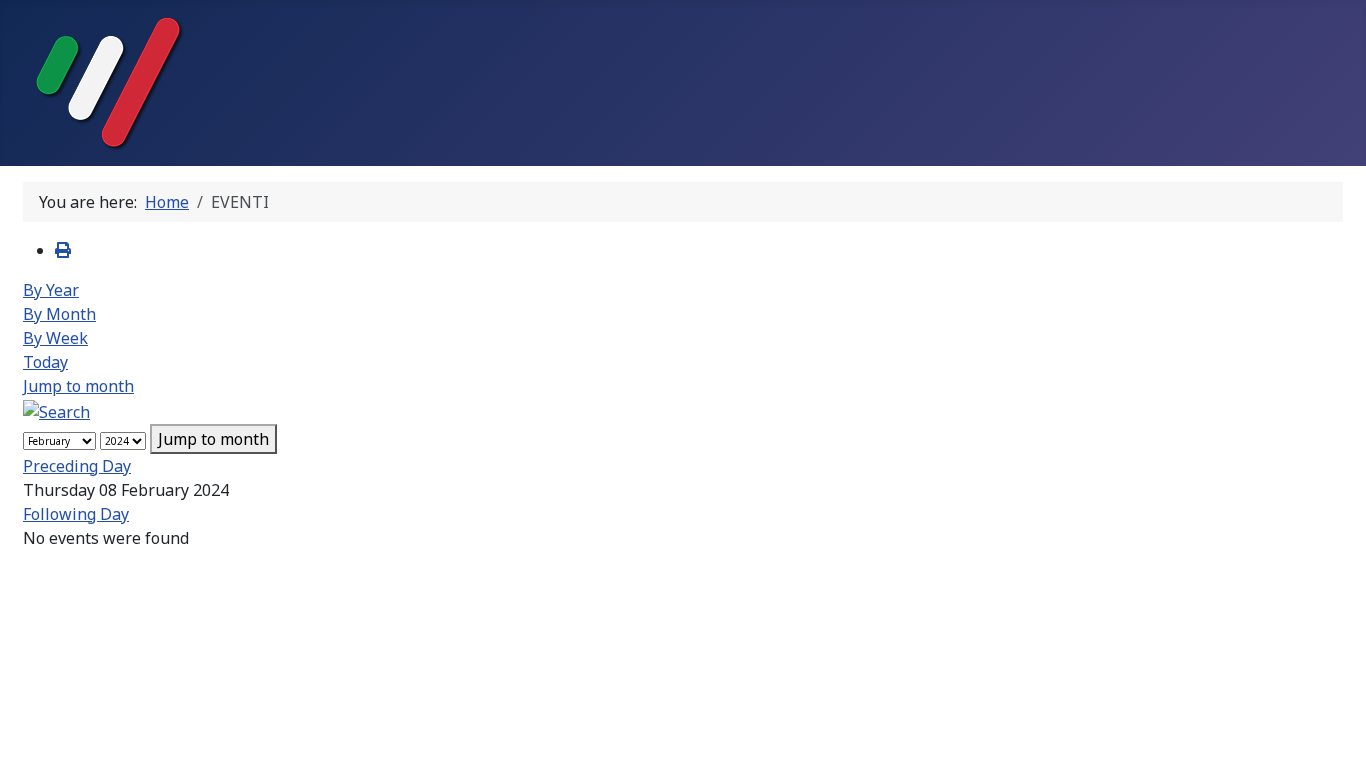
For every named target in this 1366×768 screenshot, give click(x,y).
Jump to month (78, 386)
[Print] (63, 250)
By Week (55, 338)
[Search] (56, 410)
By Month (59, 314)
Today (45, 362)
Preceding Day (77, 466)
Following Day (76, 514)
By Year (51, 290)
